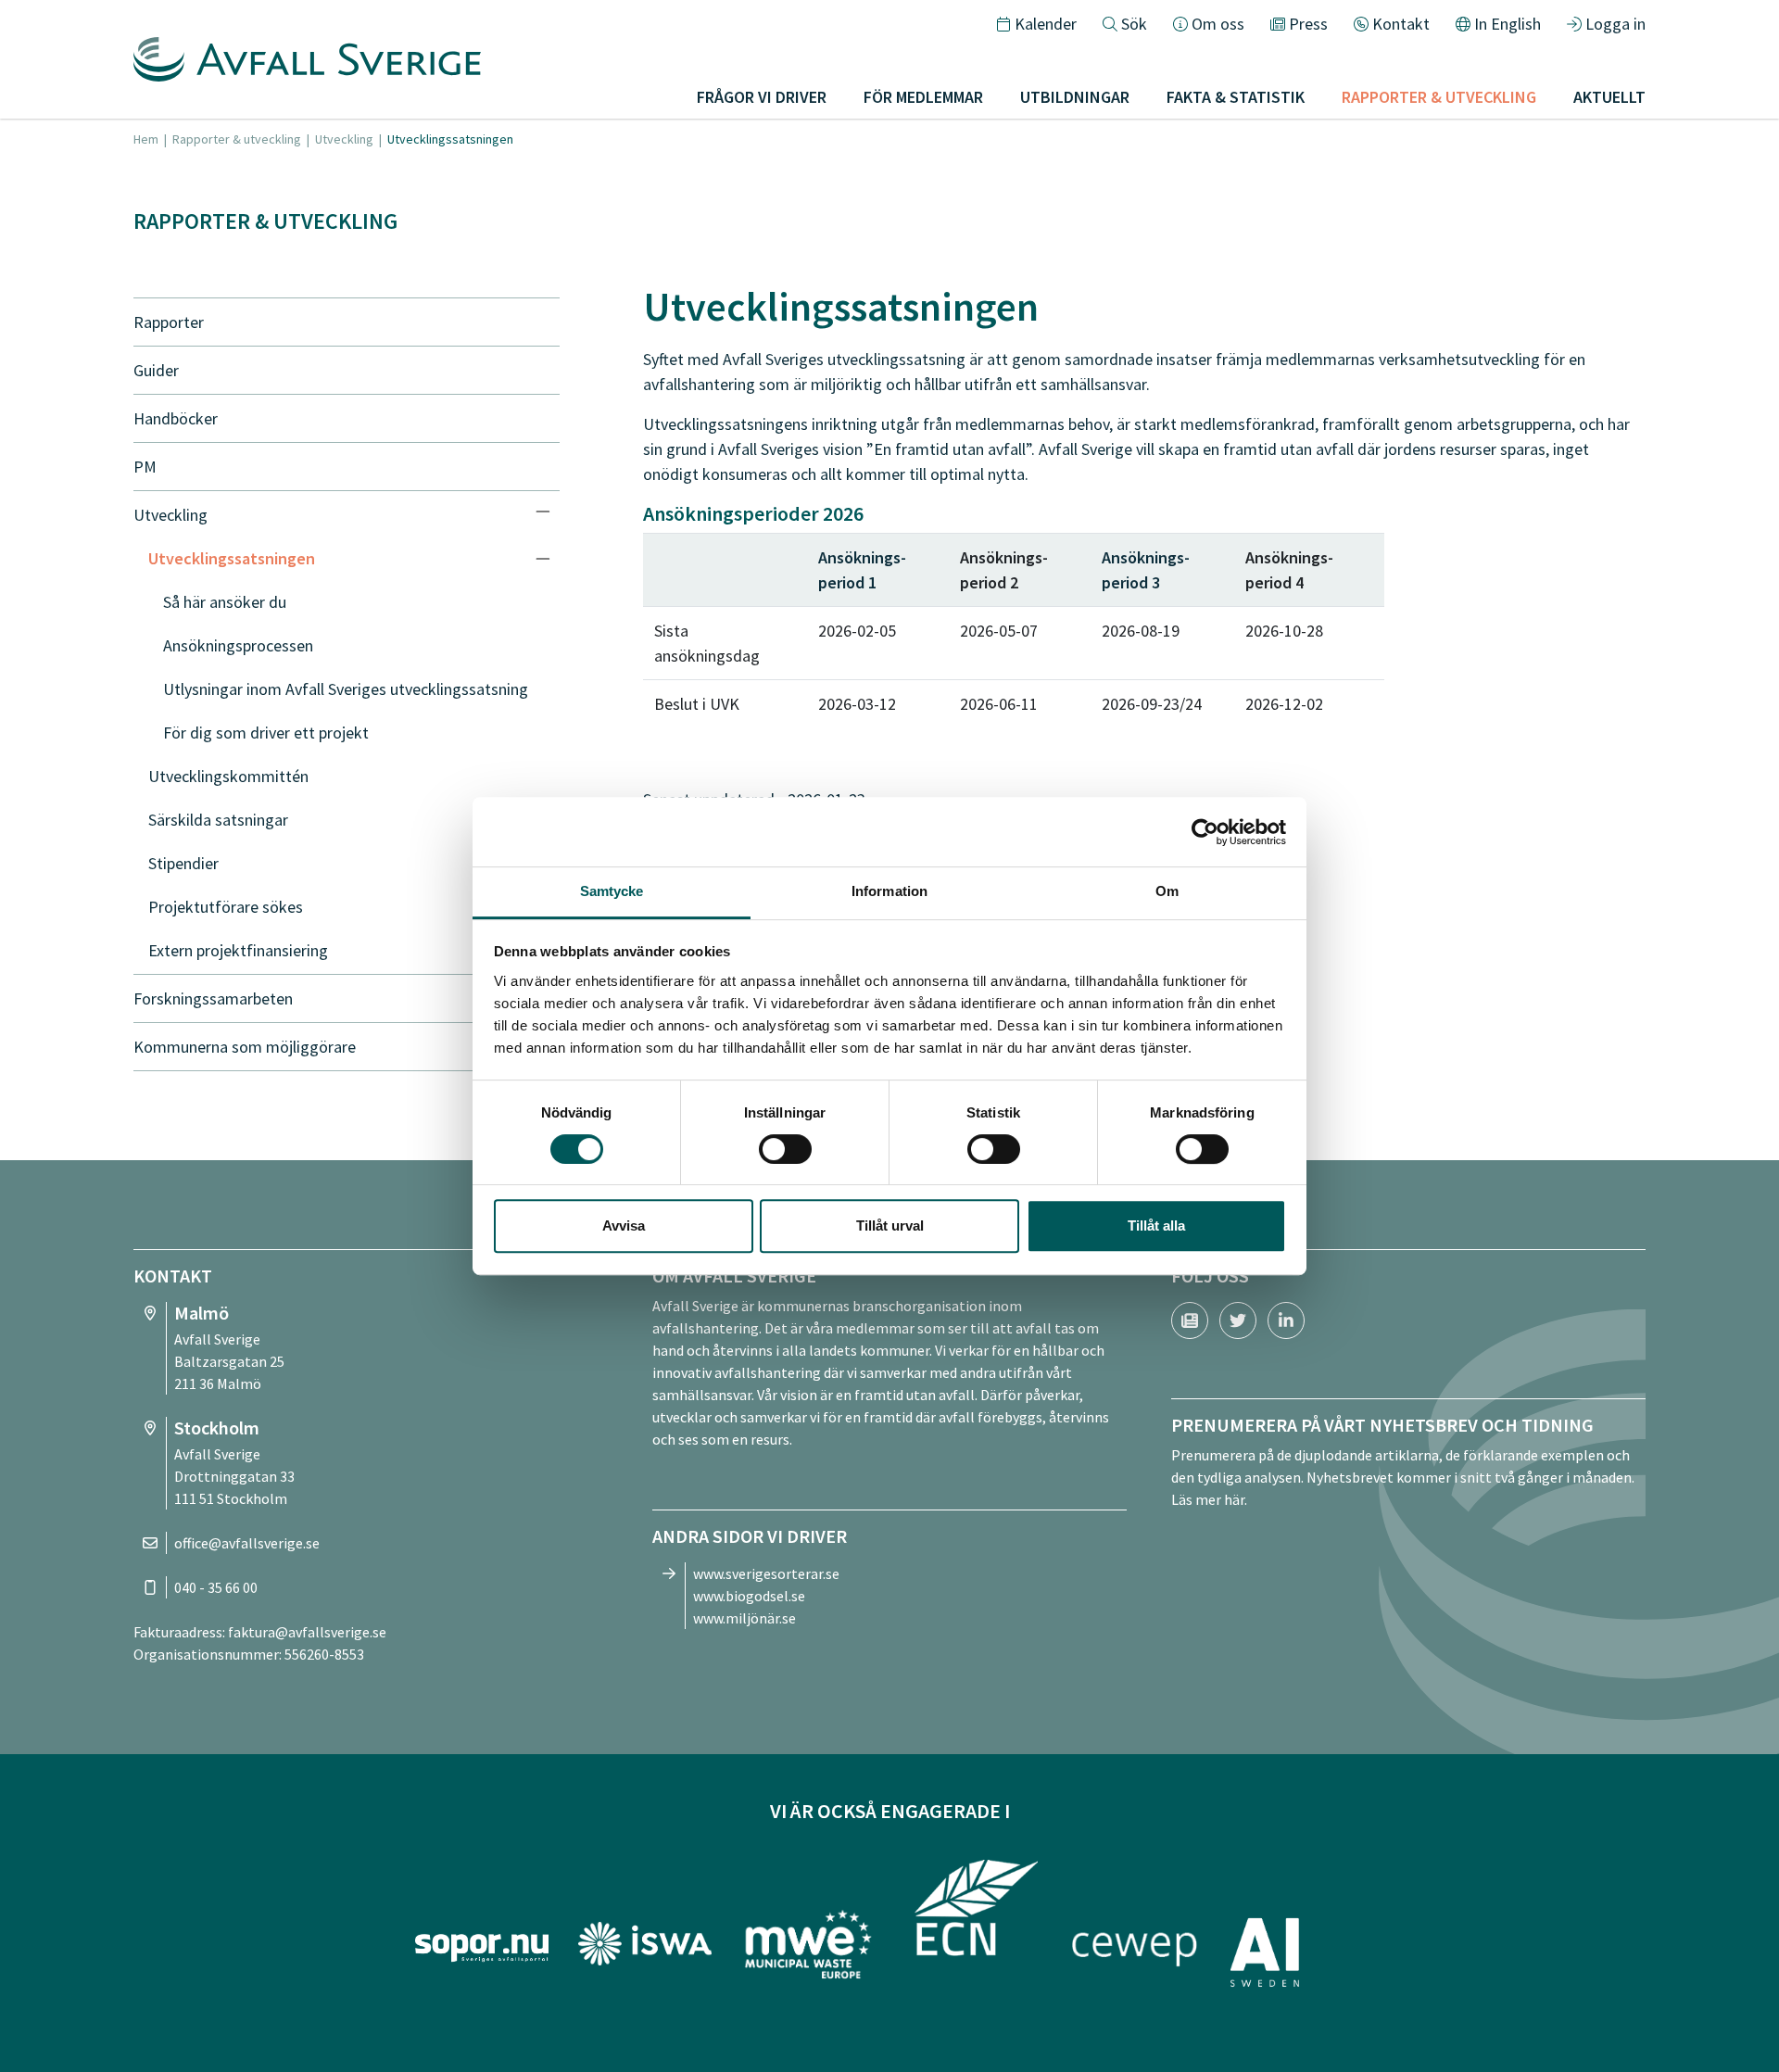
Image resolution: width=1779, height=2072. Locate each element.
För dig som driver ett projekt (266, 733)
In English (1508, 24)
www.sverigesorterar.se (766, 1573)
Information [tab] (889, 891)
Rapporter (169, 322)
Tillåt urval (890, 1226)
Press (1308, 24)
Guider (156, 370)
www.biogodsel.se (749, 1596)
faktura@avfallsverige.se (307, 1632)
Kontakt (1401, 24)
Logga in (1615, 24)
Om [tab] (1167, 891)
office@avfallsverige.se (247, 1543)
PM (145, 467)
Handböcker (176, 418)
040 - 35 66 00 (216, 1587)
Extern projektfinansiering (238, 950)
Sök (1134, 24)
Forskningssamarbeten (213, 998)
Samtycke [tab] (612, 891)
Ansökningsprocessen (238, 645)
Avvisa (624, 1226)
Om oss (1218, 24)
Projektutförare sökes (226, 907)
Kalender (1046, 24)
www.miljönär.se (744, 1618)
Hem (146, 139)
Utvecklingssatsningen (232, 558)
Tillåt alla (1156, 1226)
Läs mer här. (1209, 1499)
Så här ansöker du (225, 602)
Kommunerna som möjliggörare (245, 1047)
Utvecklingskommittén (228, 776)
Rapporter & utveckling (237, 139)
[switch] (785, 1149)
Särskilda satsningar (218, 820)
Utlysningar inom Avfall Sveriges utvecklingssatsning (346, 689)
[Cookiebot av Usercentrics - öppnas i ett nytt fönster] (1205, 832)
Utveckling (344, 139)
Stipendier (183, 863)
